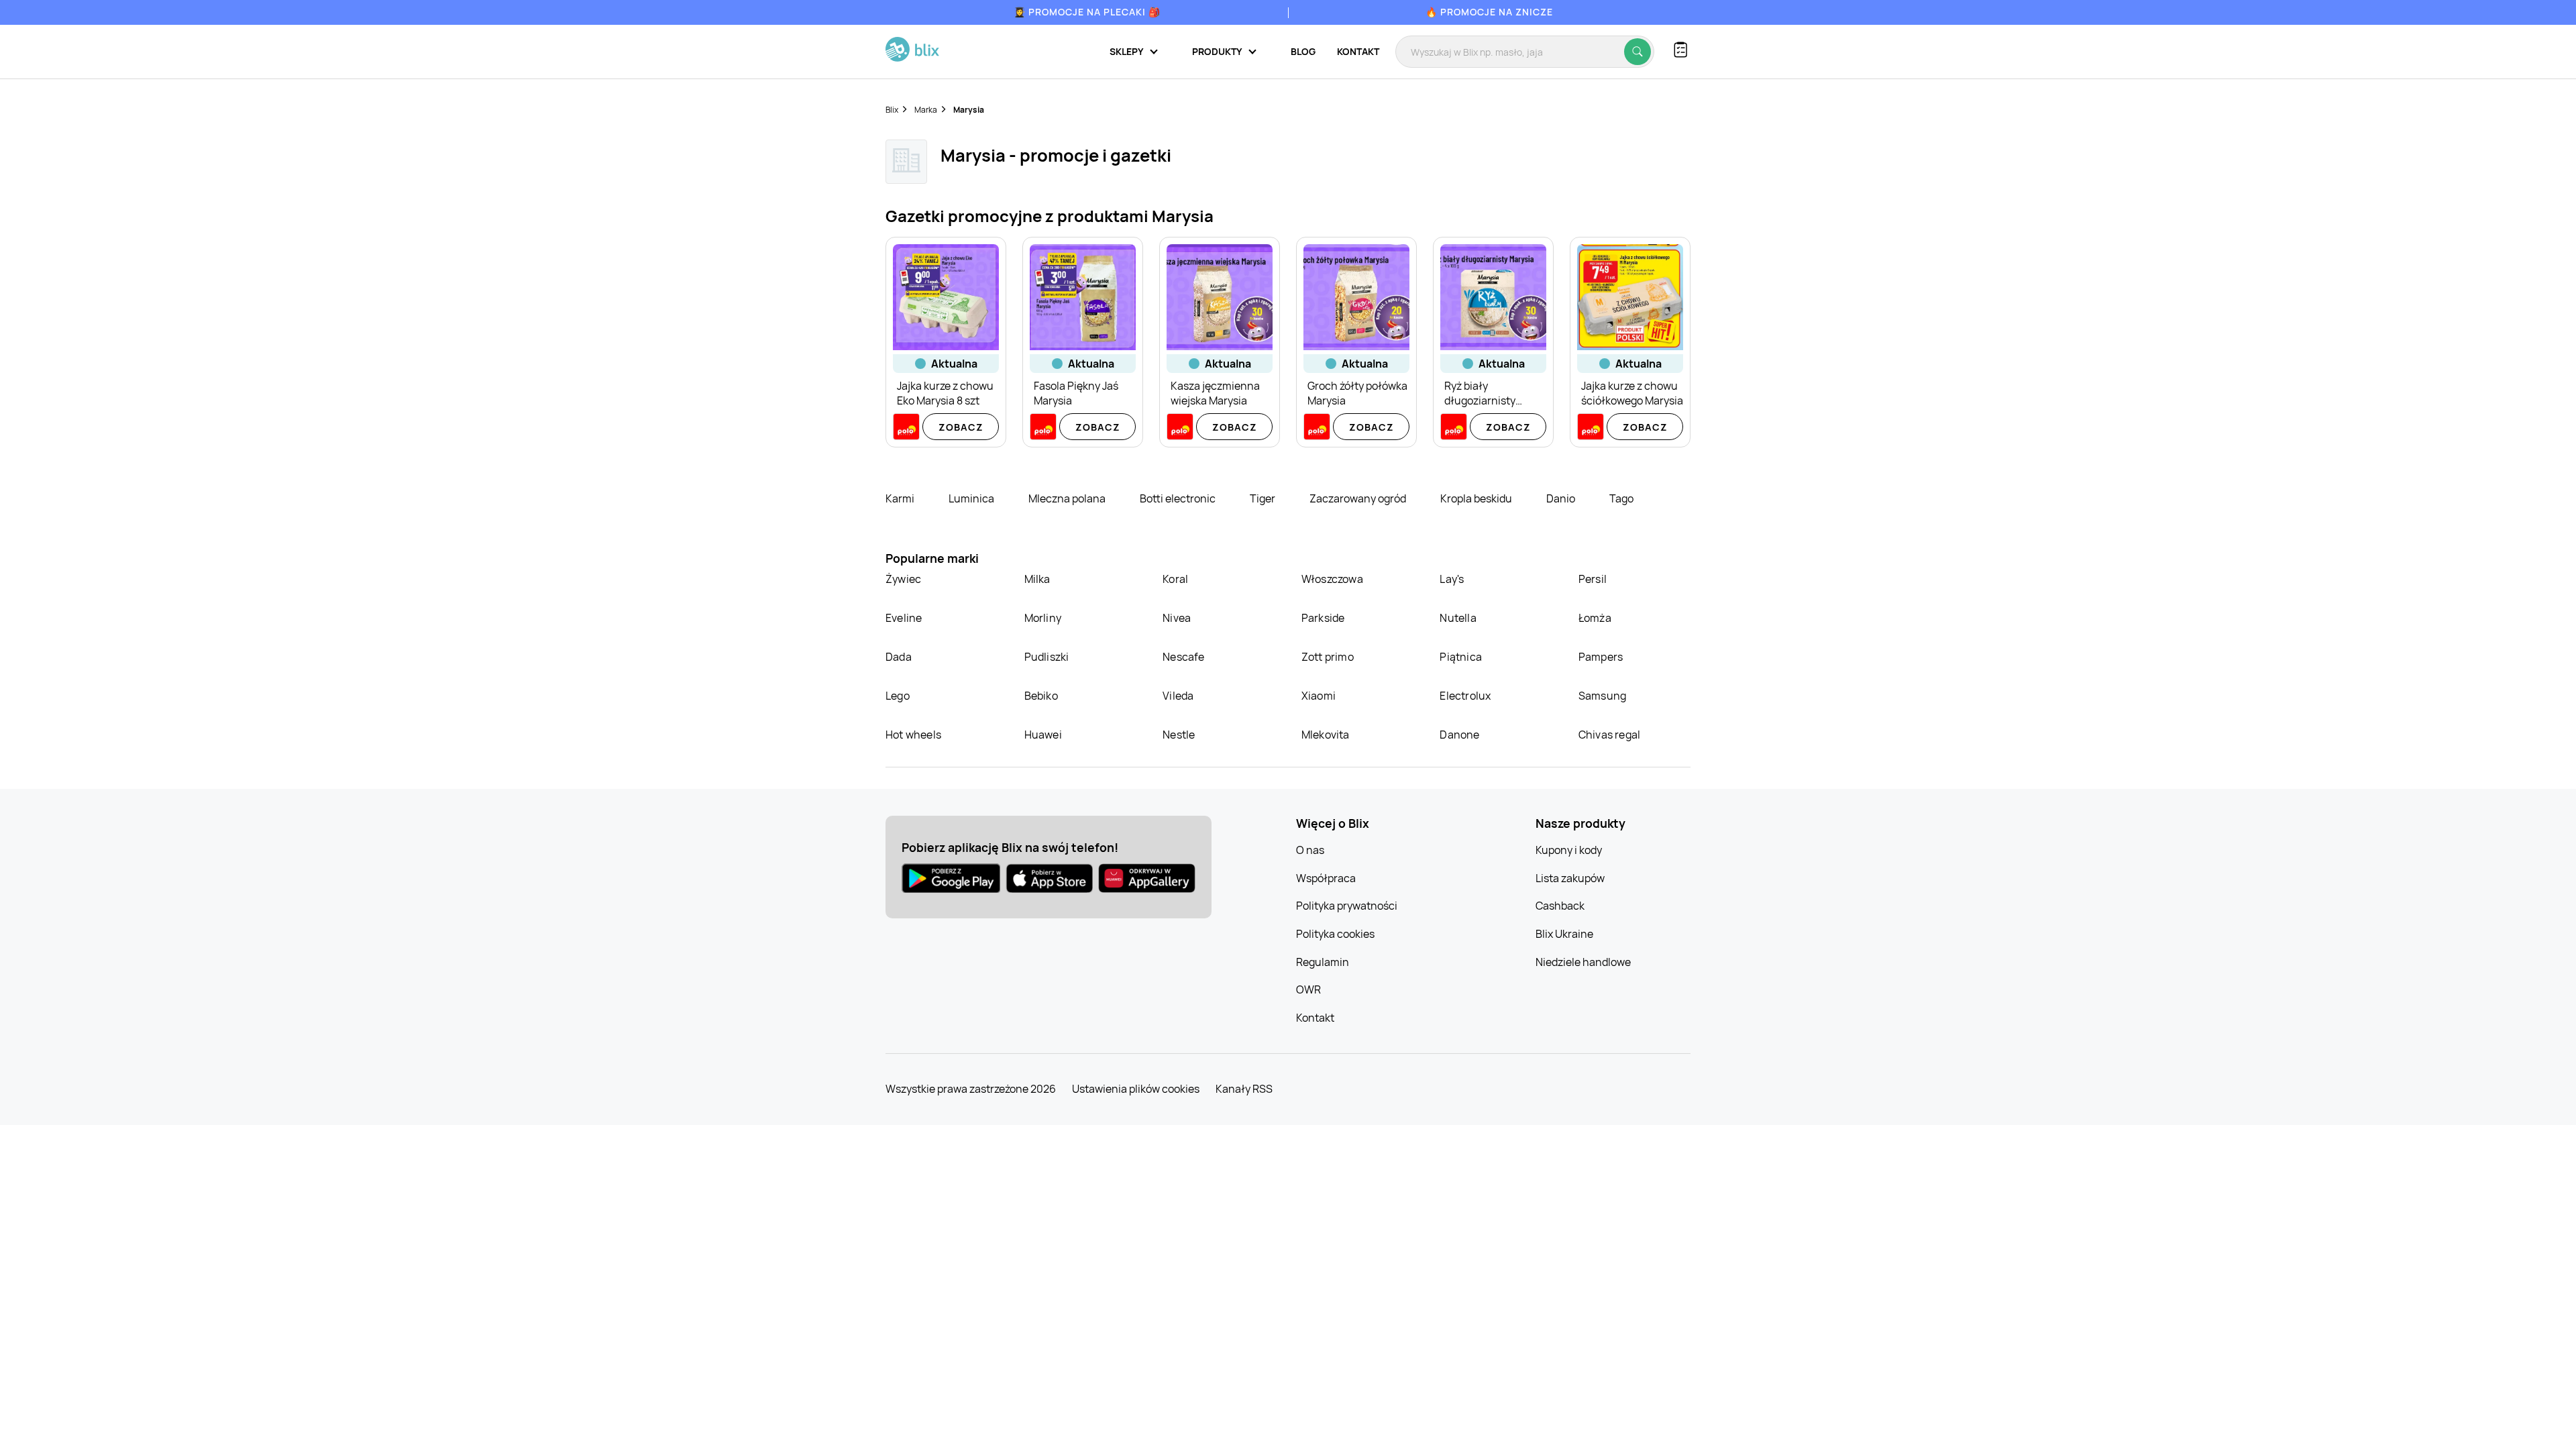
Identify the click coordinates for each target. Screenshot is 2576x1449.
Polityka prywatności (1347, 906)
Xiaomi (1319, 696)
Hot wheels (913, 735)
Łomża (1595, 618)
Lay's (1452, 579)
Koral (1175, 579)
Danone (1459, 735)
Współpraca (1326, 878)
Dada (899, 657)
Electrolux (1465, 696)
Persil (1593, 579)
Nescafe (1183, 657)
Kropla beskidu (1477, 498)
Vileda (1178, 696)
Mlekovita (1326, 735)
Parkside (1323, 618)
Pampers (1601, 657)
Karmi (901, 498)
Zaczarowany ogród (1359, 498)
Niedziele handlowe (1583, 962)
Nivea (1177, 618)
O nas (1310, 850)
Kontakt (1358, 51)
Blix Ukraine (1564, 934)
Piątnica (1461, 657)
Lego (898, 696)
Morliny (1043, 618)
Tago (1621, 498)
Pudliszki (1047, 657)
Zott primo (1328, 657)
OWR (1308, 989)
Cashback (1560, 906)
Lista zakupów (1570, 878)
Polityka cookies (1335, 934)
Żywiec (903, 579)
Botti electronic (1179, 498)
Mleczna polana (1068, 498)
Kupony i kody (1569, 850)
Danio (1562, 498)
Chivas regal (1609, 735)
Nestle (1179, 735)
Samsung (1602, 696)
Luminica (972, 498)
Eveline (904, 618)
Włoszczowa (1332, 579)
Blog (1303, 51)
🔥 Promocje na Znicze (1489, 12)
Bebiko (1041, 696)
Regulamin (1323, 962)
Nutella (1458, 618)
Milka (1037, 579)
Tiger (1264, 498)
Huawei (1043, 735)
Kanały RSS (1244, 1089)
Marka (926, 110)
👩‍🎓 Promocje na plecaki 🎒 (1087, 12)
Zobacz (961, 427)
